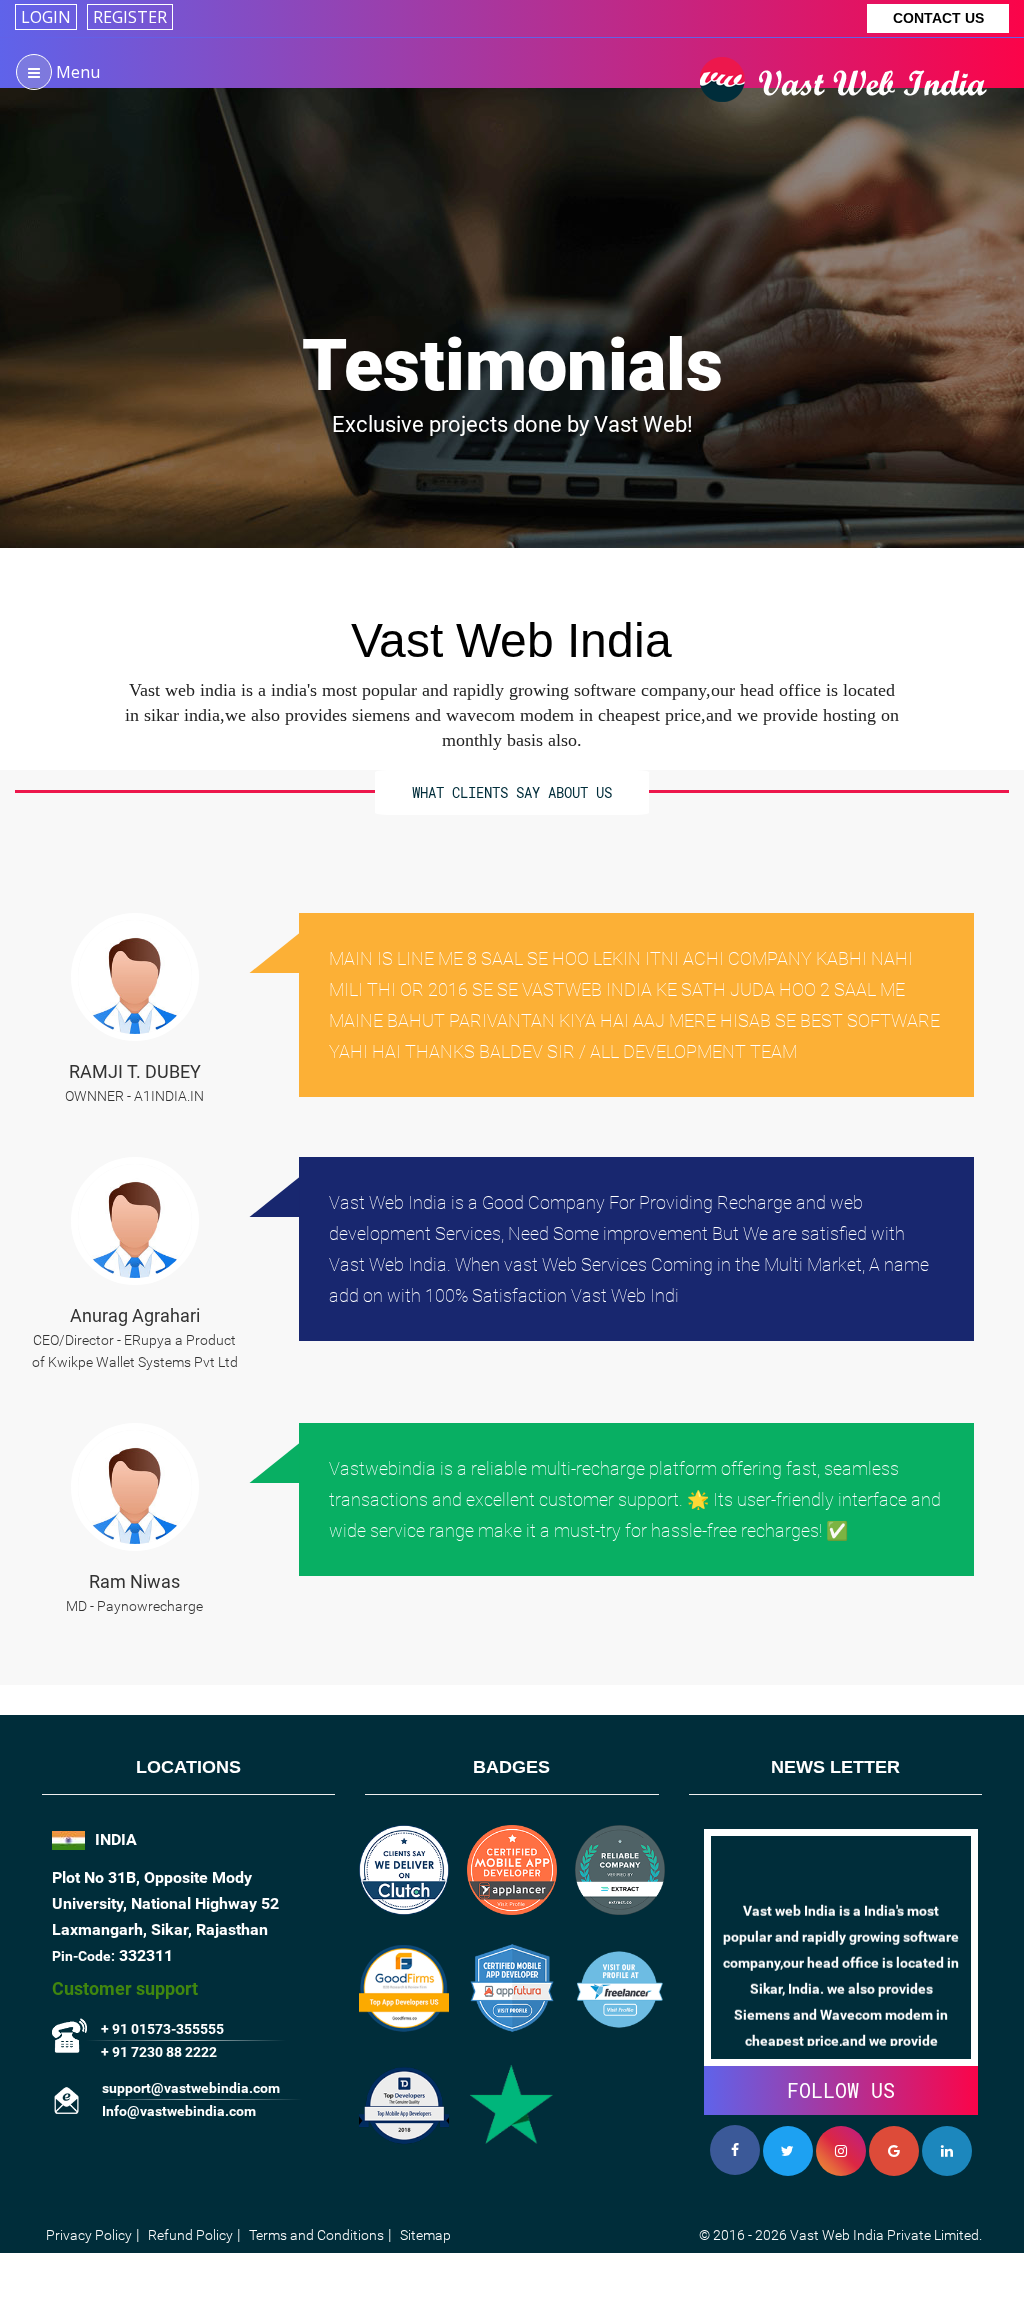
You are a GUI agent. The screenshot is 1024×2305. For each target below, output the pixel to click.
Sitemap (425, 2235)
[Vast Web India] (849, 63)
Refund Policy (190, 2235)
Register (130, 17)
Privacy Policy (89, 2235)
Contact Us (938, 18)
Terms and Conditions (316, 2235)
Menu (76, 72)
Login (46, 17)
